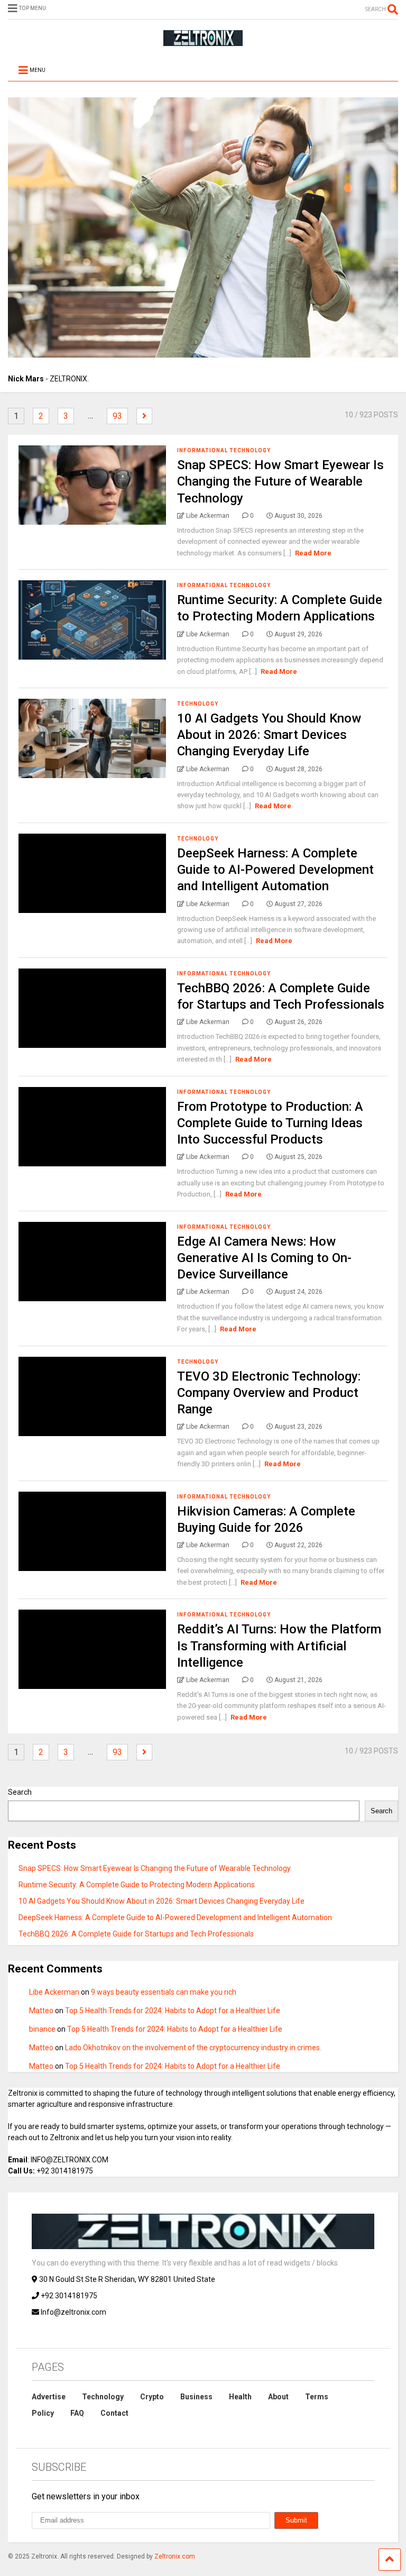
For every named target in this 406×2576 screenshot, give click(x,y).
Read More (313, 553)
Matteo (41, 2011)
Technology (198, 704)
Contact (114, 2413)
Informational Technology (224, 450)
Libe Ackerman (54, 1992)
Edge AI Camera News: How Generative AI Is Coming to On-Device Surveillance (264, 1258)
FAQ (77, 2413)
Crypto (152, 2397)
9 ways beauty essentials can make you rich (164, 1992)
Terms (317, 2397)
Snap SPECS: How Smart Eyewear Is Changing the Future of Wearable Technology (280, 481)
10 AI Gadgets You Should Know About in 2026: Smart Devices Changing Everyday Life (269, 735)
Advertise (49, 2397)
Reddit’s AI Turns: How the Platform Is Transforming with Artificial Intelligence (279, 1646)
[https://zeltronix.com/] (203, 41)
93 (117, 416)
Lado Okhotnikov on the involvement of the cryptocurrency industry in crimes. (193, 2048)
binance (42, 2029)
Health (240, 2397)
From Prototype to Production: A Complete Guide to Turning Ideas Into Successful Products (270, 1123)
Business (196, 2397)
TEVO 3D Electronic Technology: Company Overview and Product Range (269, 1393)
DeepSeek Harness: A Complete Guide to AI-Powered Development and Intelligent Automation (275, 870)
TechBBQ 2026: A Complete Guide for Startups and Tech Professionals (136, 1934)
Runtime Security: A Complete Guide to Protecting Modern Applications (137, 1885)
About (278, 2397)
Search (20, 1792)
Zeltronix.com (175, 2556)
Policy (43, 2413)
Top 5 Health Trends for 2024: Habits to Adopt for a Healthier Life (173, 2011)
